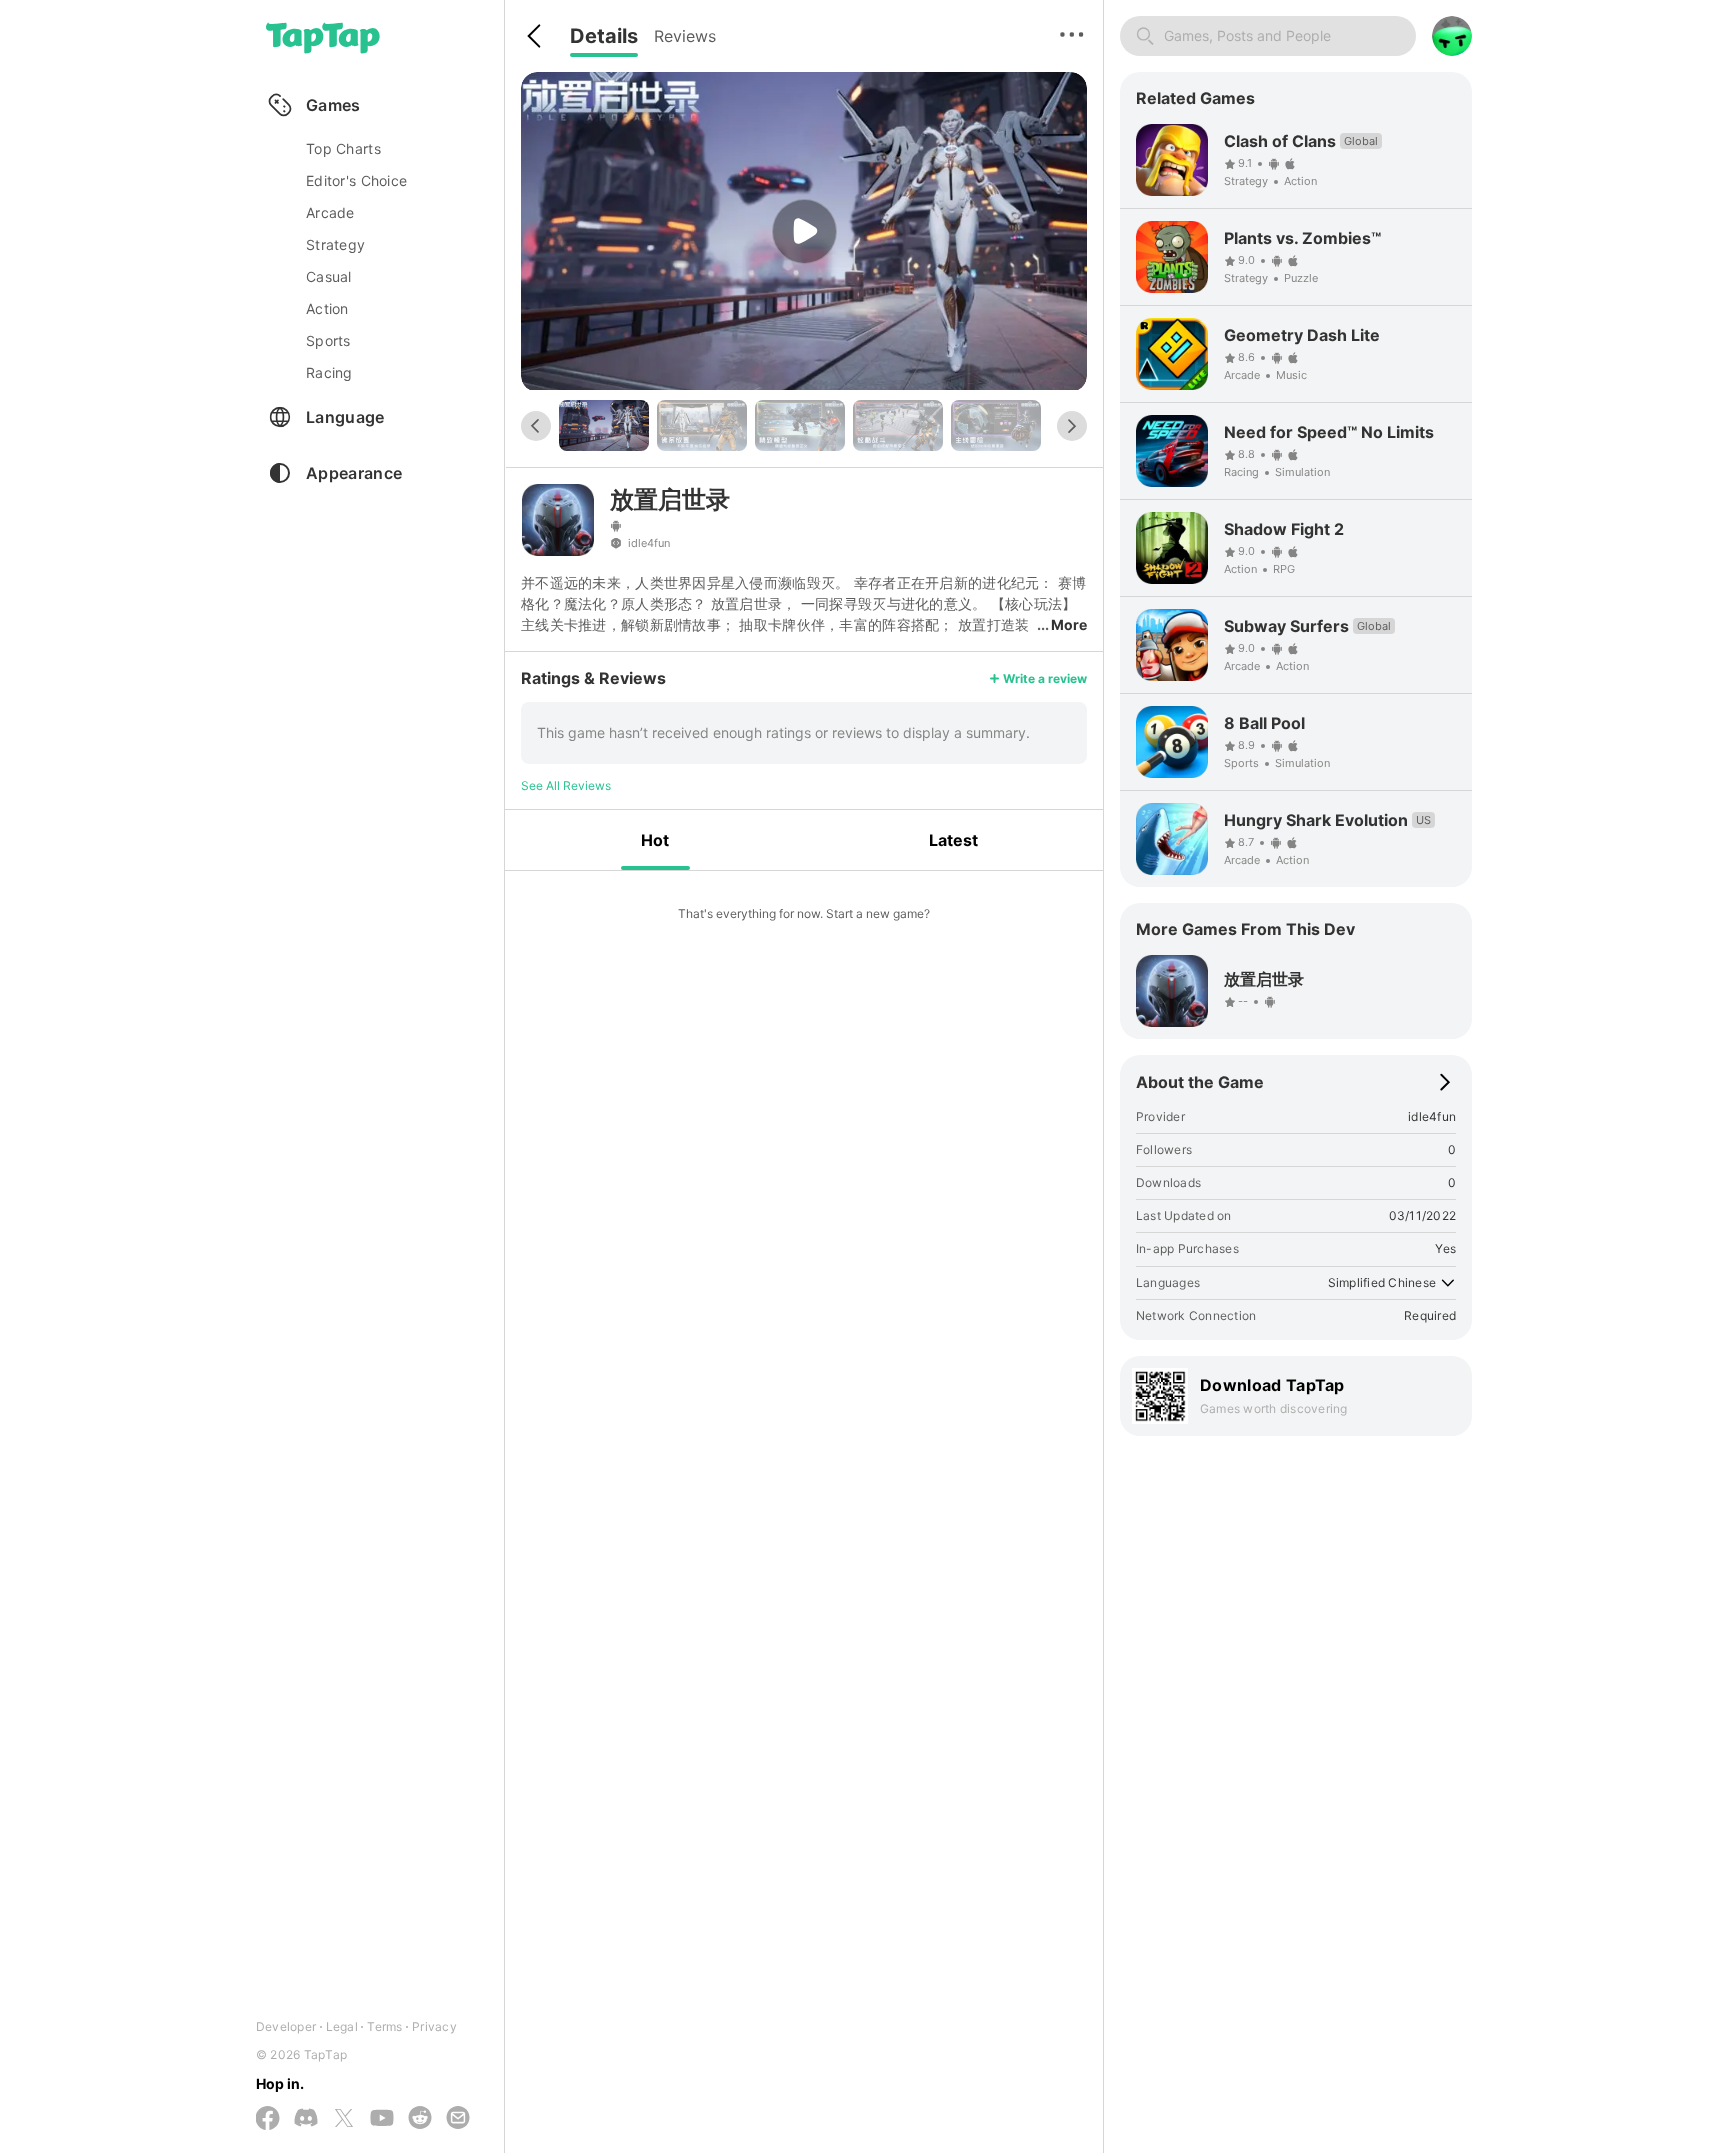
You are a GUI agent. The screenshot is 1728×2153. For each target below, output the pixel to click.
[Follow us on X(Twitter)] (344, 2119)
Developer (286, 2026)
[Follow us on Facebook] (268, 2119)
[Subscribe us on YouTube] (382, 2119)
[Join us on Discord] (306, 2119)
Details (604, 36)
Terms (384, 2026)
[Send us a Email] (458, 2119)
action (327, 308)
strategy (335, 244)
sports (328, 340)
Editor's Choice (356, 180)
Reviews (685, 36)
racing (329, 372)
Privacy (434, 2026)
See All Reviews (566, 785)
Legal (342, 2026)
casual (329, 276)
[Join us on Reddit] (420, 2119)
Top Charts (343, 148)
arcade (330, 212)
